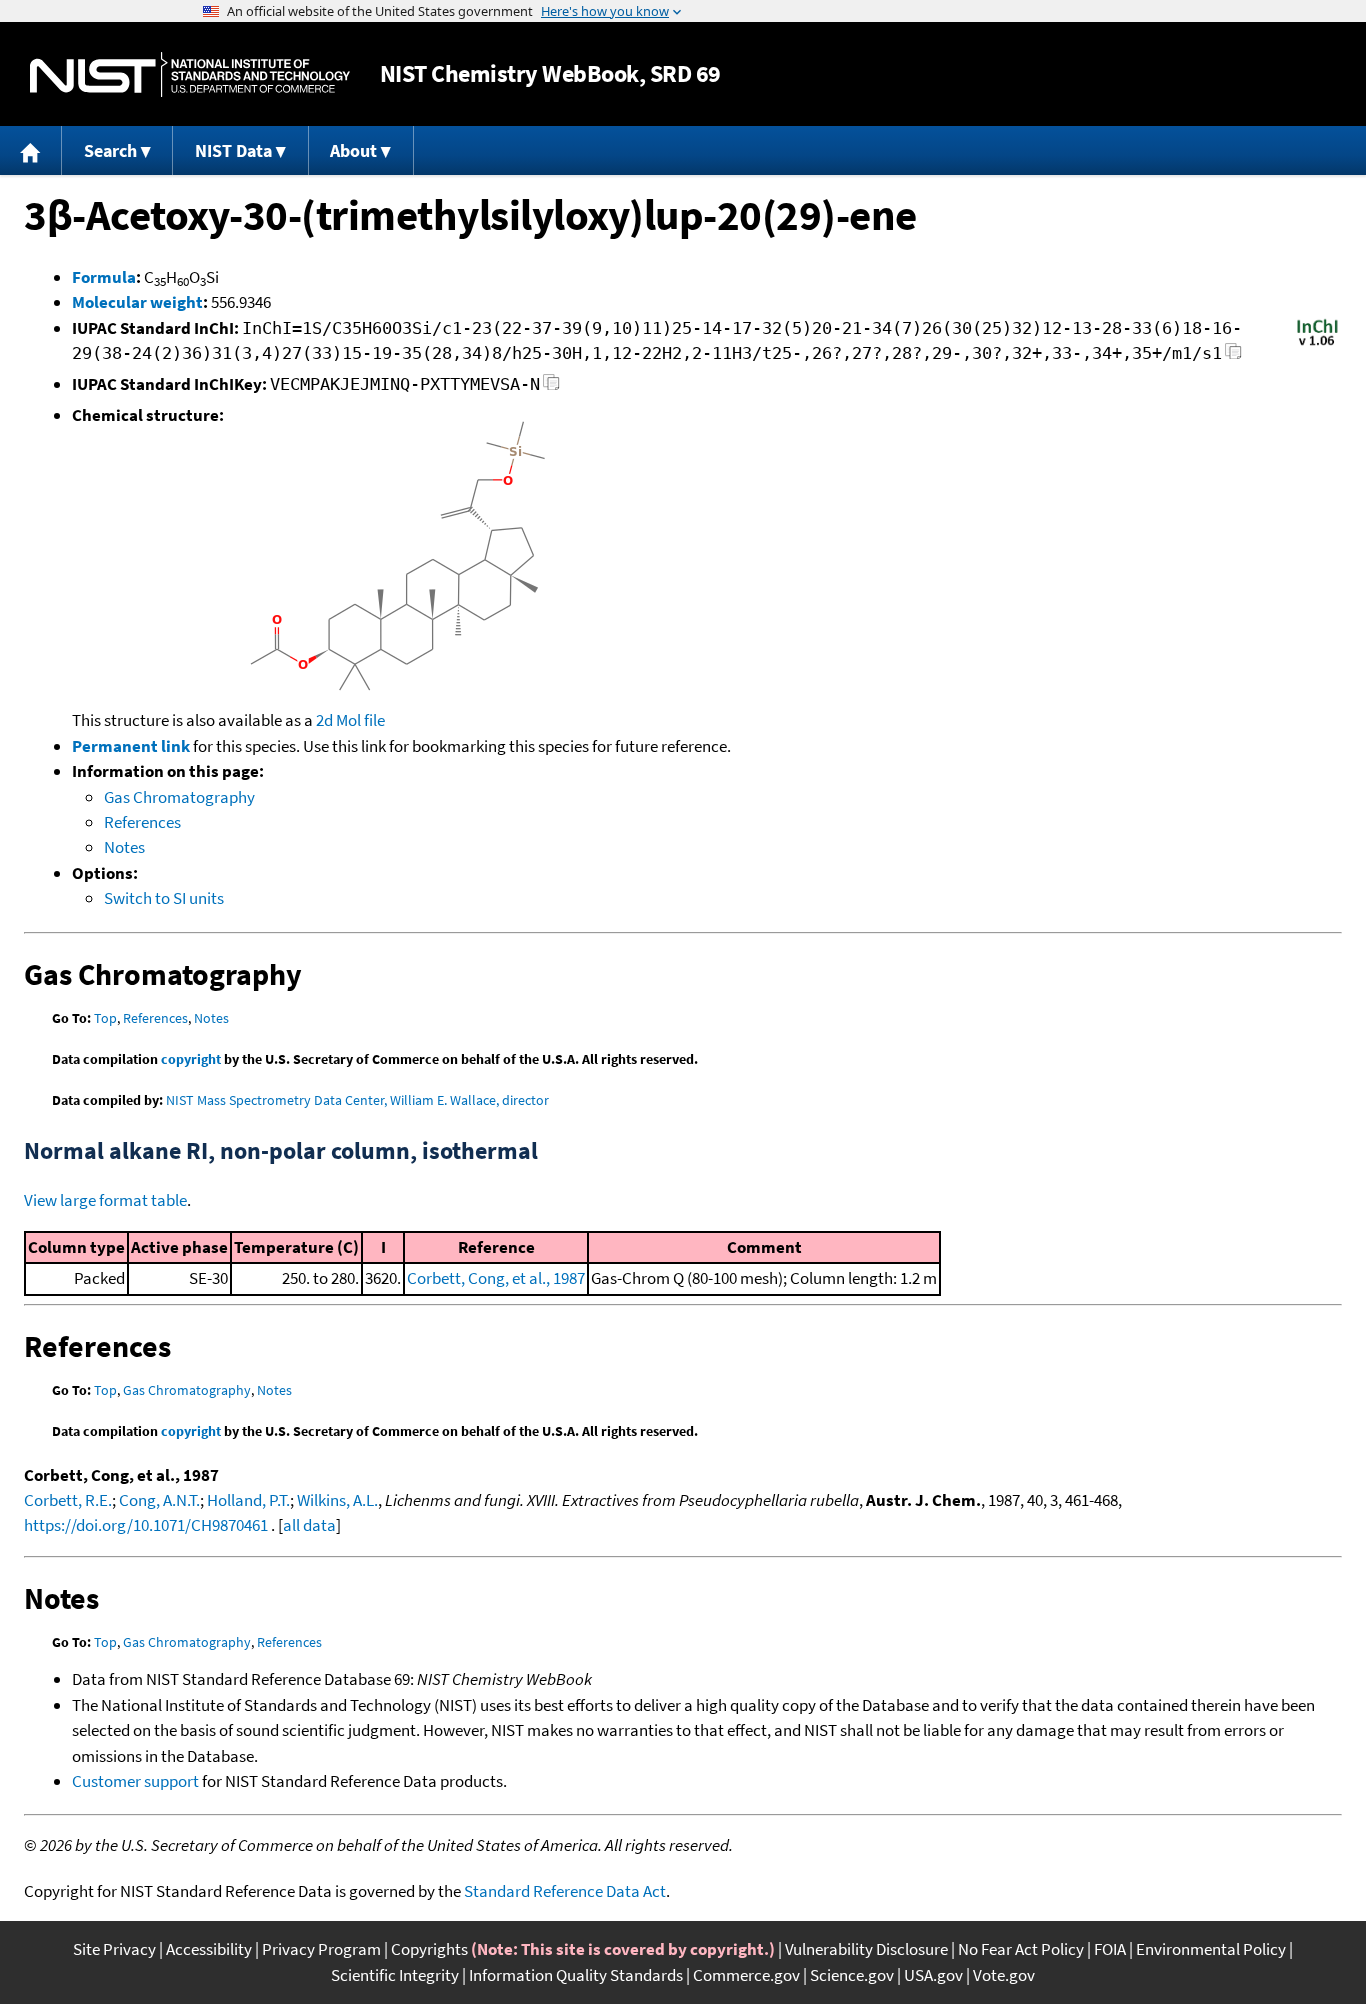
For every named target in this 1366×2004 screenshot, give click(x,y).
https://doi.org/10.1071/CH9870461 (146, 1525)
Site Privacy (114, 1949)
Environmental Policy (1211, 1949)
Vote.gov (1004, 1975)
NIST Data (233, 150)
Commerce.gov (746, 1975)
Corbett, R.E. (68, 1500)
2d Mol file (350, 720)
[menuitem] (31, 150)
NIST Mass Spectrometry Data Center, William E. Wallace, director (357, 1100)
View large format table (105, 1200)
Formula (104, 277)
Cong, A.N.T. (159, 1500)
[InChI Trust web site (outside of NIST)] (1317, 344)
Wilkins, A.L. (337, 1500)
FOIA (1110, 1949)
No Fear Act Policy (1021, 1949)
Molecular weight (137, 302)
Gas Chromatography (179, 797)
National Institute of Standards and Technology (190, 74)
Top (105, 1018)
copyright (191, 1059)
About (353, 150)
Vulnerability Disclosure (866, 1949)
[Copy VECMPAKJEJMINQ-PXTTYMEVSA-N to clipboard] (551, 387)
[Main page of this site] (31, 150)
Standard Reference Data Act (565, 1891)
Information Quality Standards (576, 1975)
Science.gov (852, 1975)
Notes (124, 847)
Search (110, 150)
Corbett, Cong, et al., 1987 (496, 1278)
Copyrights (429, 1949)
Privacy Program (321, 1949)
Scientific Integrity (395, 1975)
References (142, 822)
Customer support (135, 1781)
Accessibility (209, 1949)
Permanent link (131, 746)
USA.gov (933, 1975)
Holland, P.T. (248, 1500)
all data (309, 1525)
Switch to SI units (164, 898)
